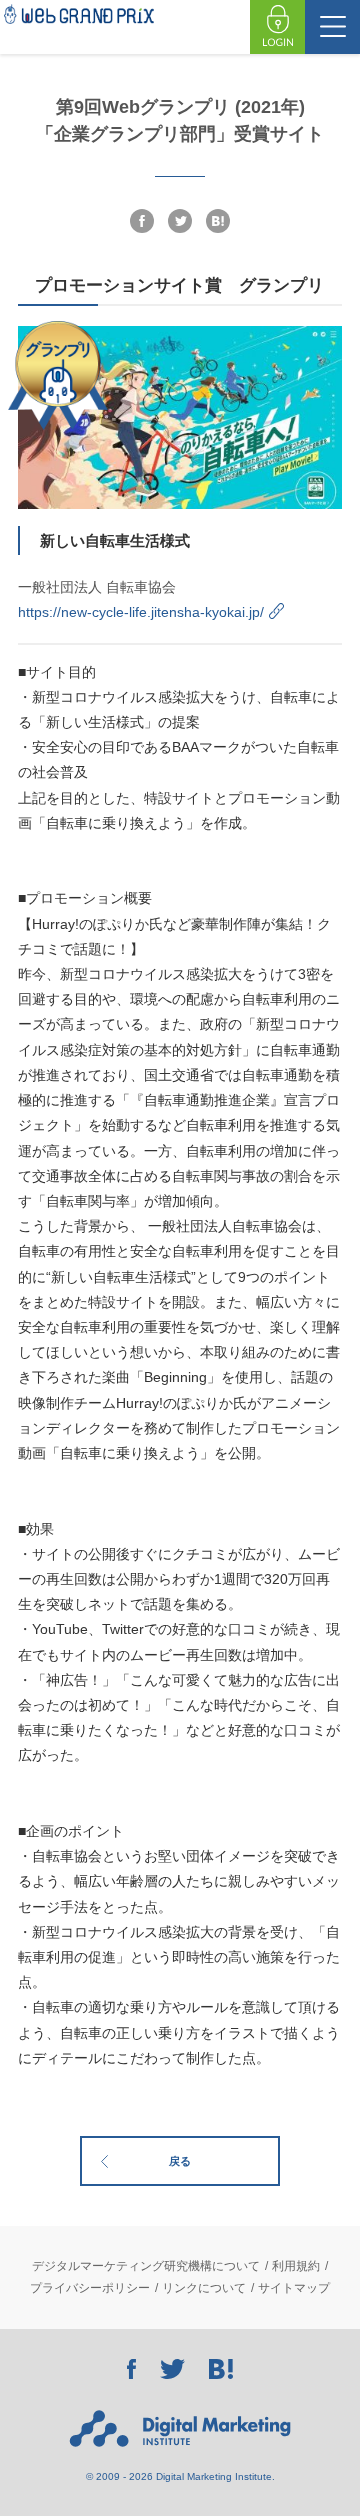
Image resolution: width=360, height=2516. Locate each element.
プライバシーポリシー (90, 2288)
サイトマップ (294, 2288)
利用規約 (296, 2266)
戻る (180, 2161)
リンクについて (204, 2288)
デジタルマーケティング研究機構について (146, 2266)
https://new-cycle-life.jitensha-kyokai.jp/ (141, 612)
